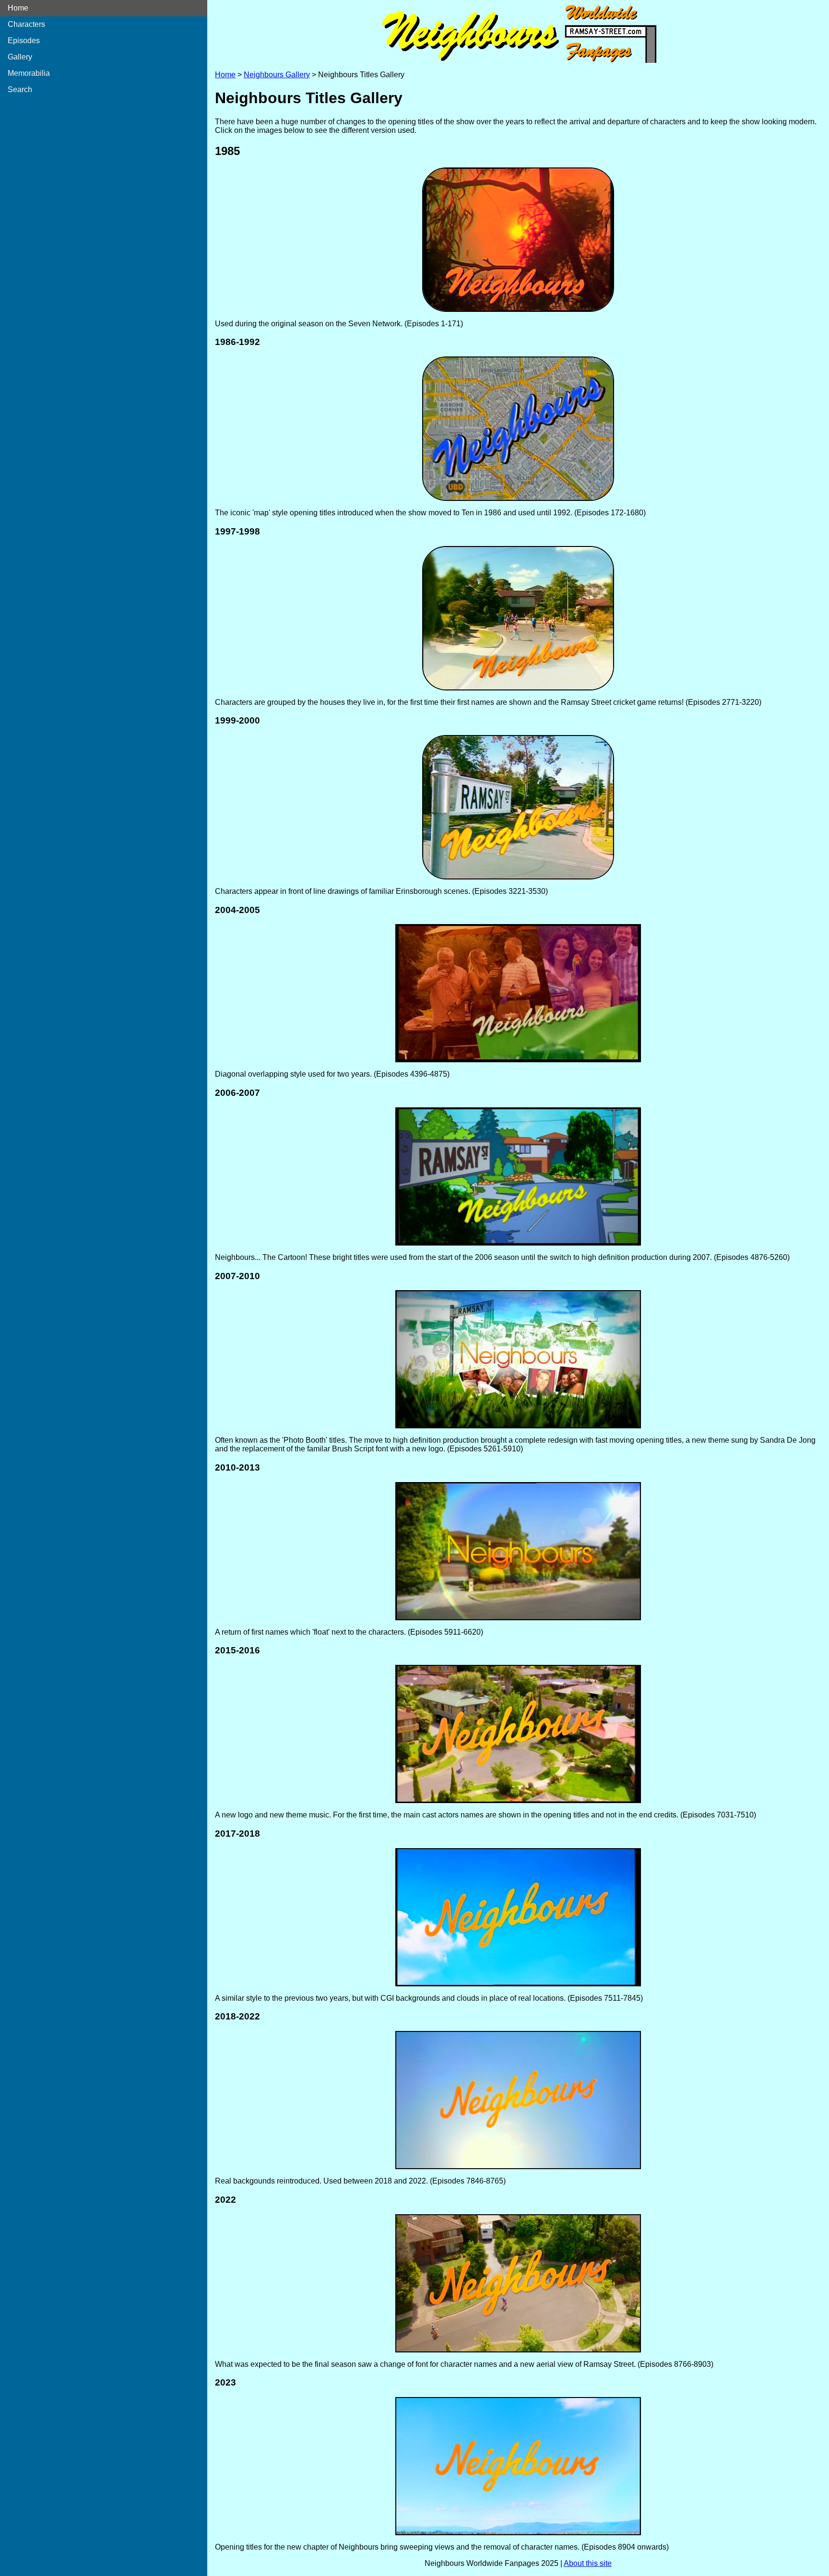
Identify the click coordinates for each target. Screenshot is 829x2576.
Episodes (24, 41)
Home (18, 8)
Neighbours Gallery (277, 75)
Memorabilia (29, 73)
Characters (26, 24)
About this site (588, 2563)
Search (20, 89)
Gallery (20, 57)
